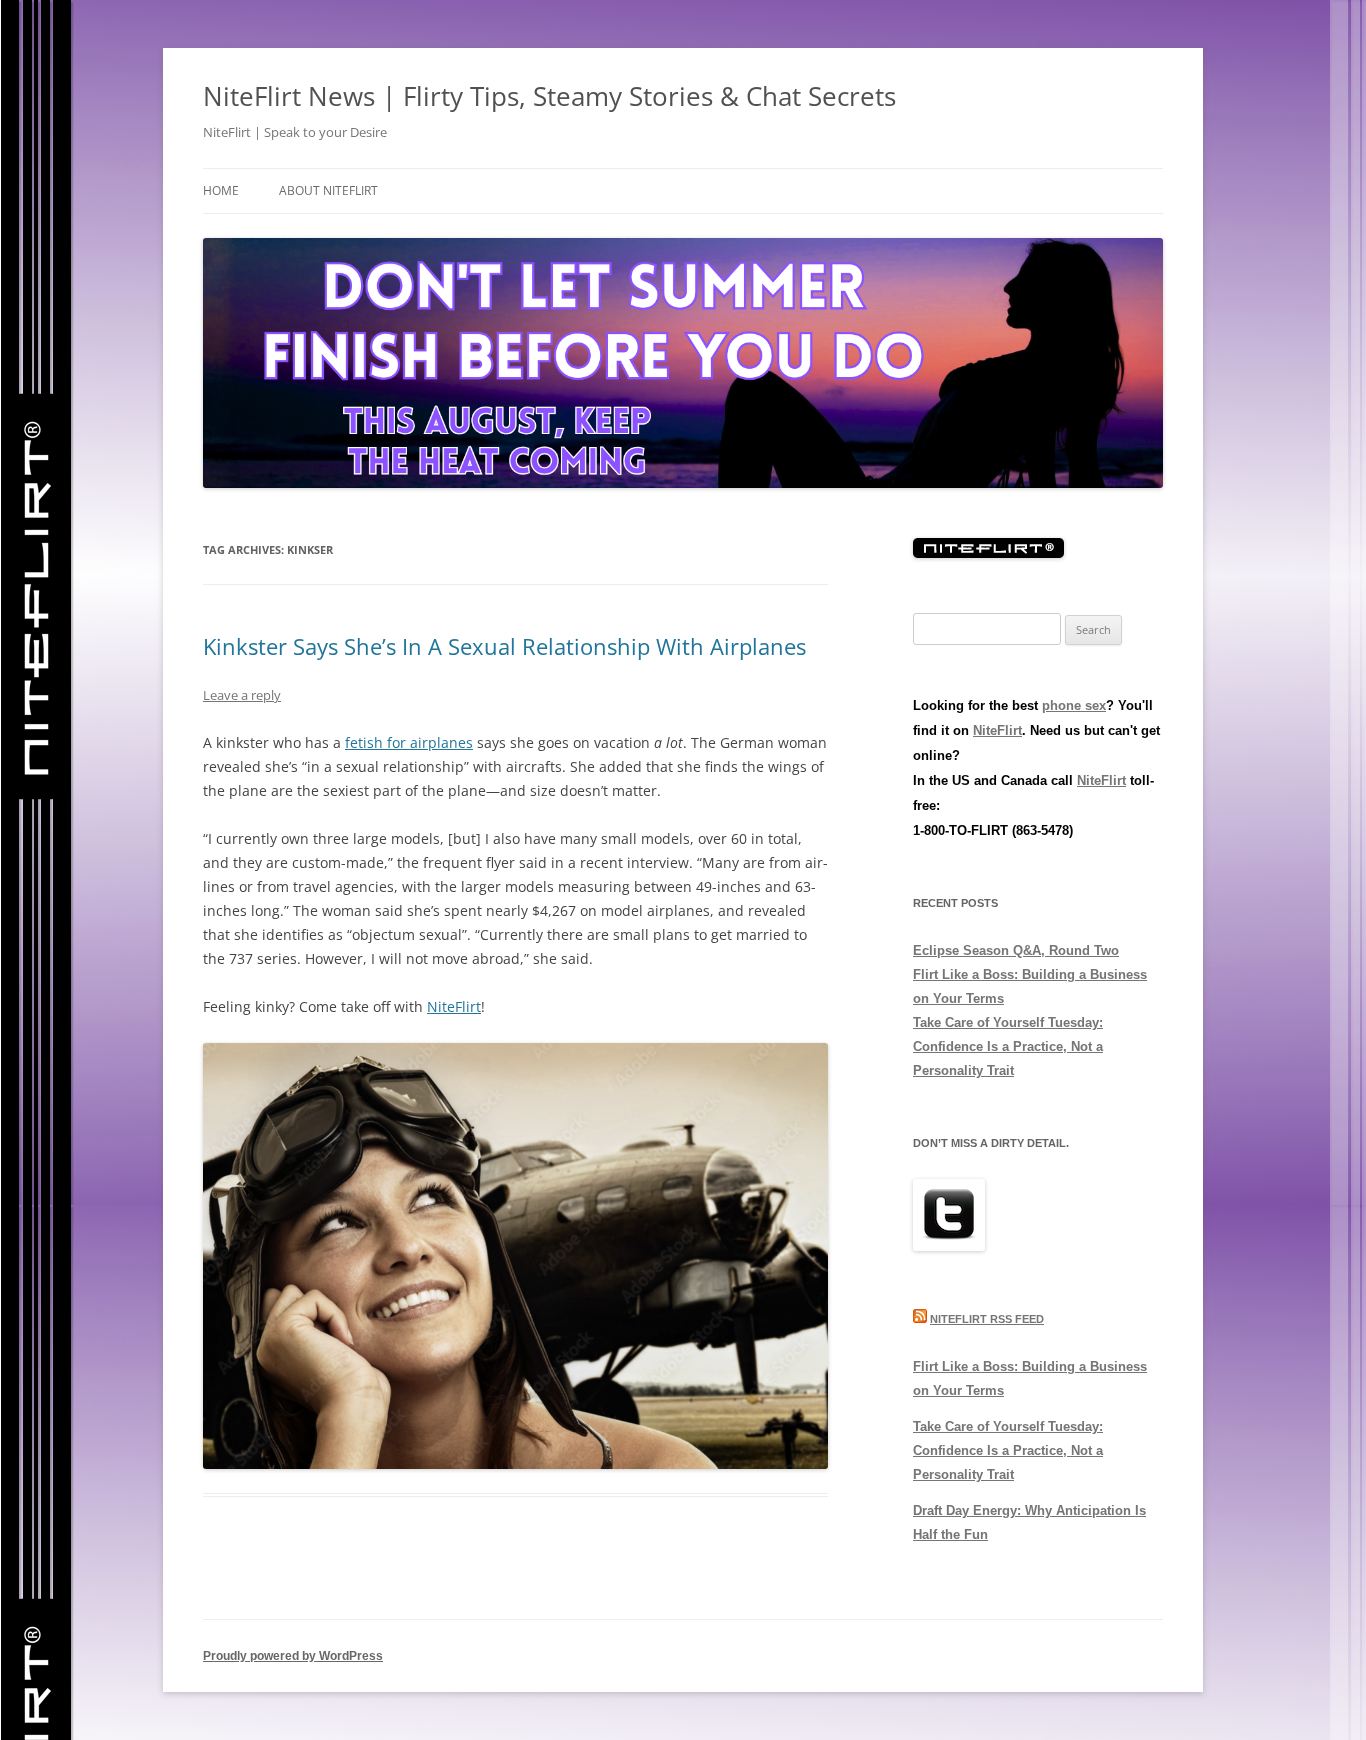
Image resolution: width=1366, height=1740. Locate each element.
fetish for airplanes (409, 742)
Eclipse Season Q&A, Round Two (1016, 950)
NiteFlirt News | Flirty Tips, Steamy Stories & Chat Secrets (549, 96)
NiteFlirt (454, 1006)
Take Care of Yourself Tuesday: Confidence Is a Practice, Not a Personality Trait (1008, 1046)
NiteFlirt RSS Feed (987, 1319)
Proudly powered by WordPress (293, 1656)
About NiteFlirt (328, 190)
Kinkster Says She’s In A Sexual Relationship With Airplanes (504, 646)
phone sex (1074, 705)
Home (221, 190)
